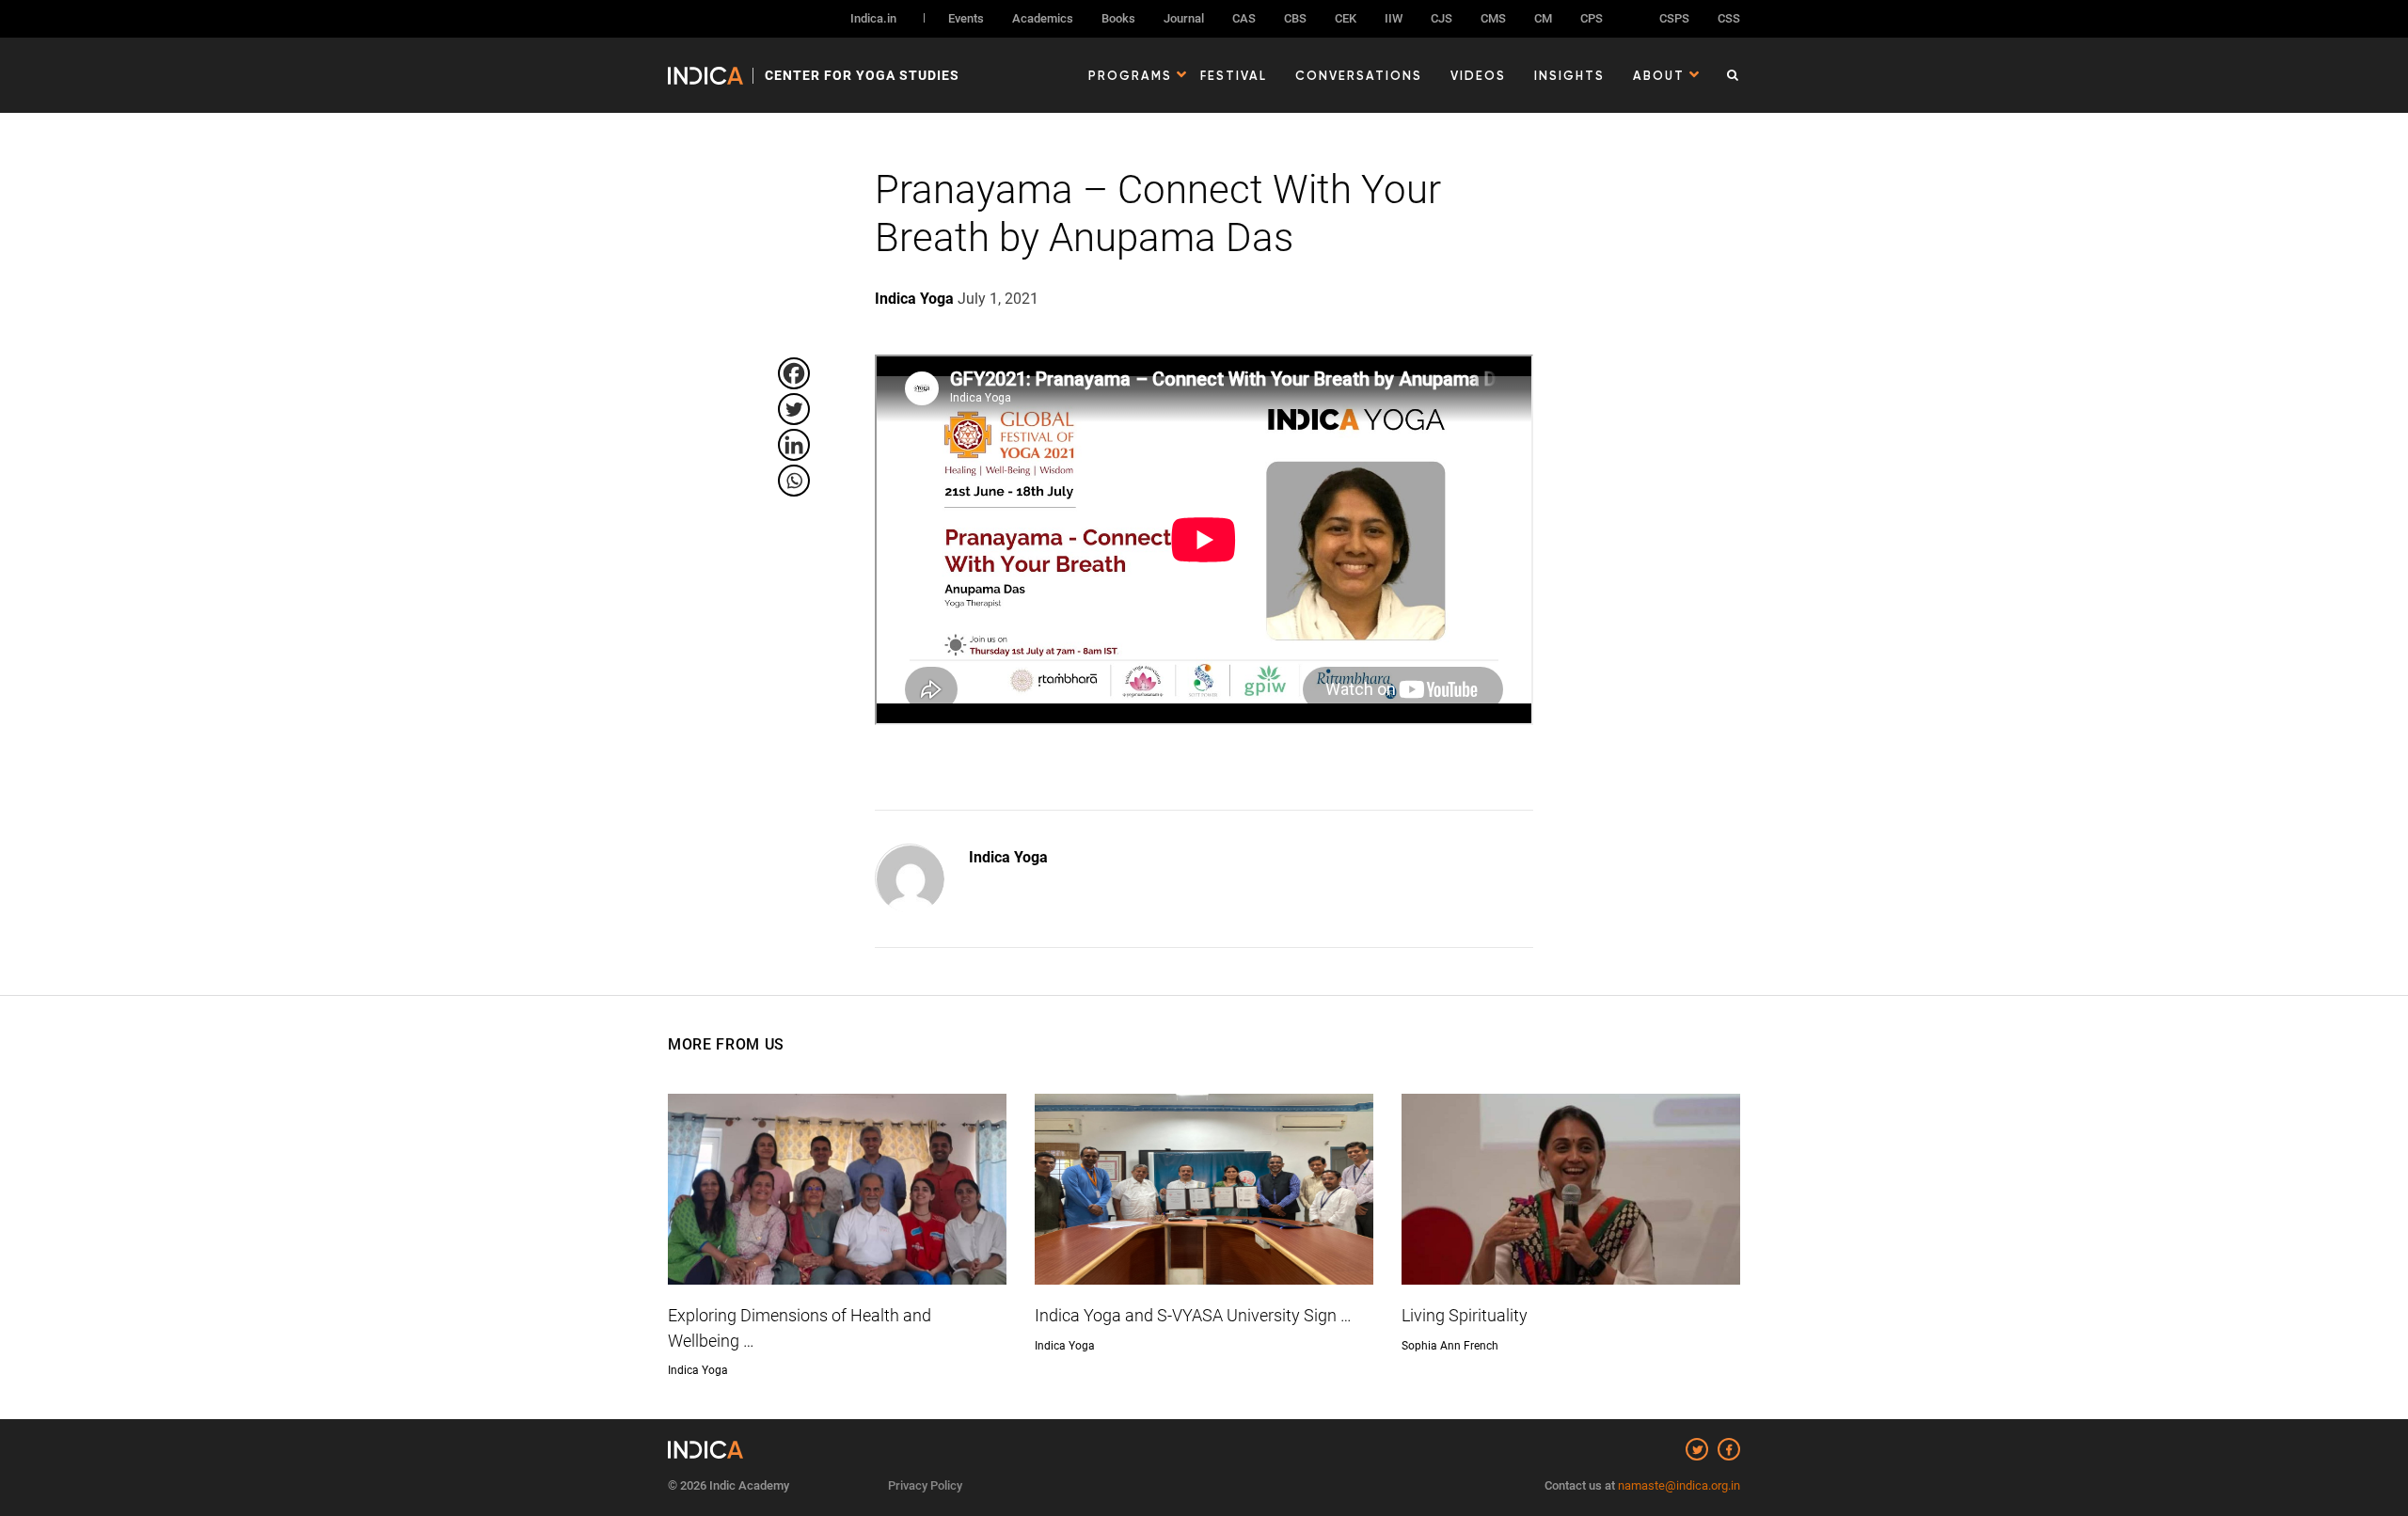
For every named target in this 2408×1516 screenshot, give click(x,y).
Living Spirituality (1465, 1315)
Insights (1569, 75)
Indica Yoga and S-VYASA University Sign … (1193, 1315)
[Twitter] (794, 409)
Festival (1234, 75)
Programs (1130, 75)
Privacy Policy (925, 1485)
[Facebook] (794, 373)
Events (966, 18)
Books (1118, 18)
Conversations (1359, 75)
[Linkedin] (794, 445)
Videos (1478, 75)
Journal (1184, 18)
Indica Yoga (1008, 857)
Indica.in (873, 18)
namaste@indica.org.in (1679, 1485)
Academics (1043, 18)
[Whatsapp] (794, 481)
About (1659, 75)
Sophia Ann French (1450, 1346)
